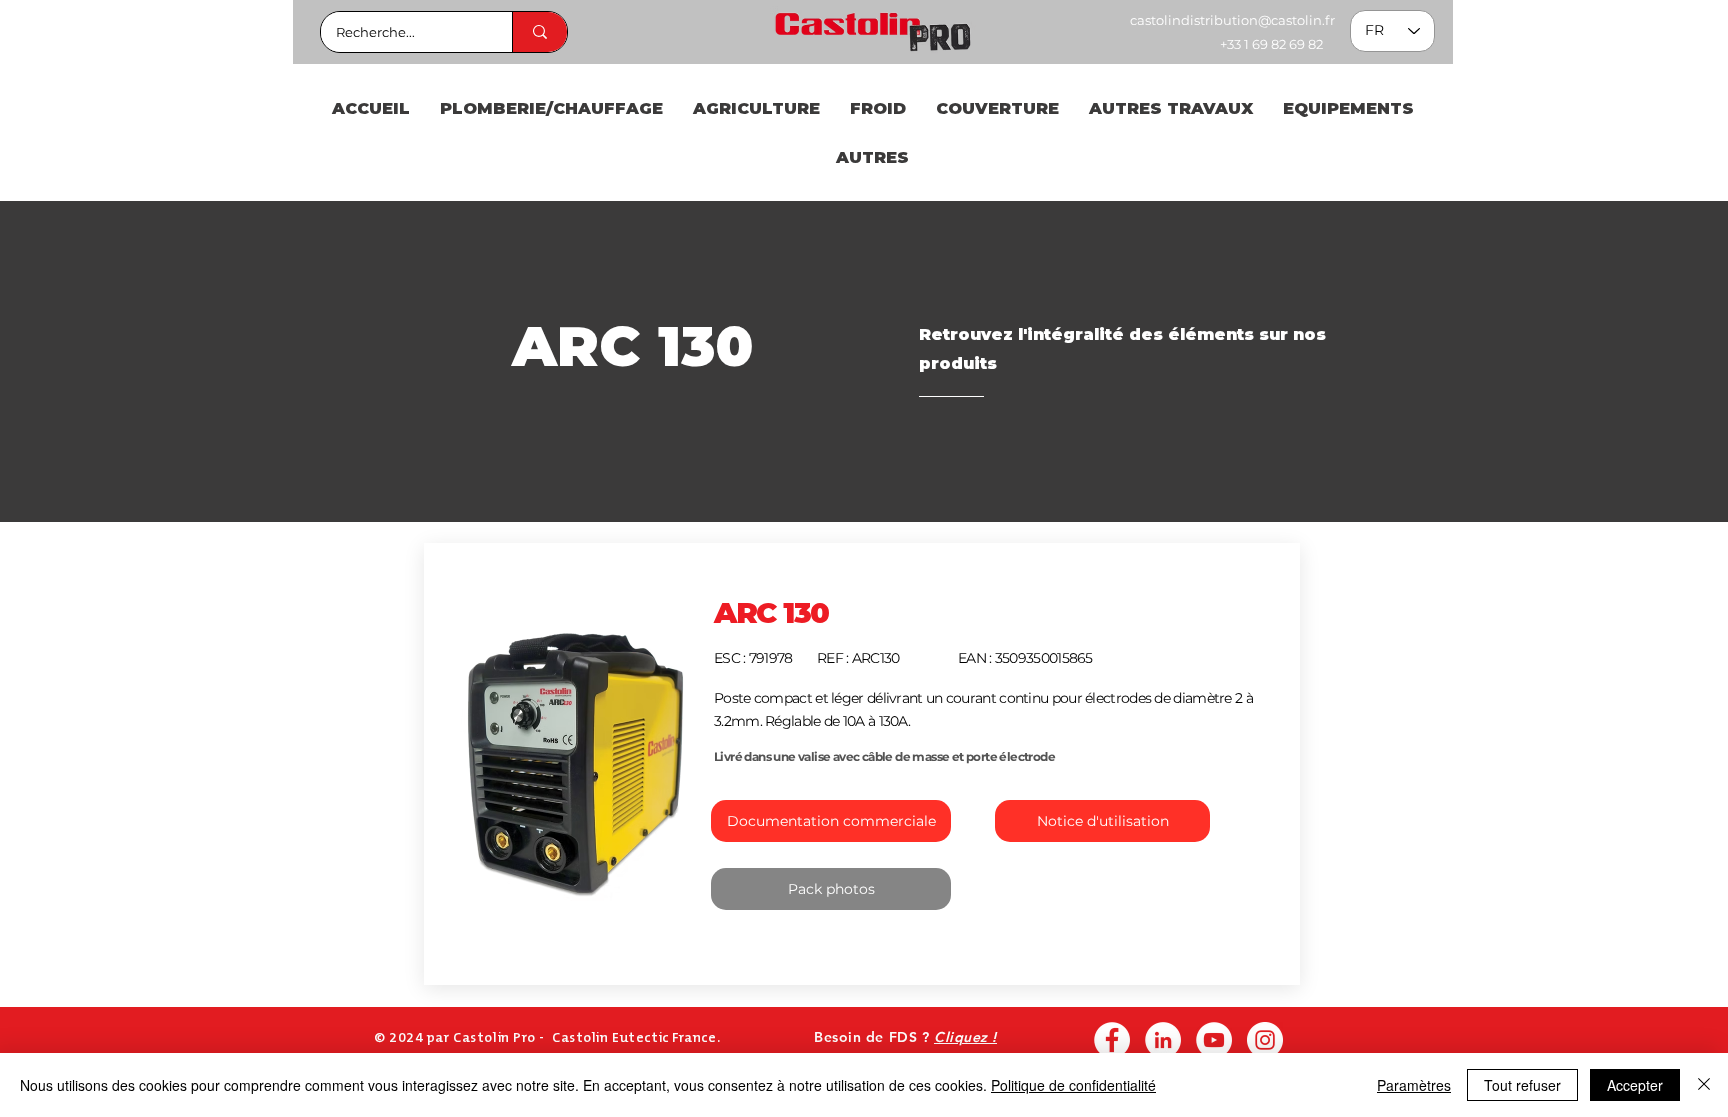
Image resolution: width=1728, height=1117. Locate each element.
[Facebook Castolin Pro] (1112, 1040)
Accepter (1635, 1085)
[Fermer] (1704, 1085)
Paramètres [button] (1414, 1085)
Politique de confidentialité (1073, 1085)
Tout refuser (1522, 1085)
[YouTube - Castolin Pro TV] (1214, 1040)
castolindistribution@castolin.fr (1232, 20)
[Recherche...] (539, 32)
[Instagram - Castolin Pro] (1265, 1040)
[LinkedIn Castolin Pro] (1163, 1040)
